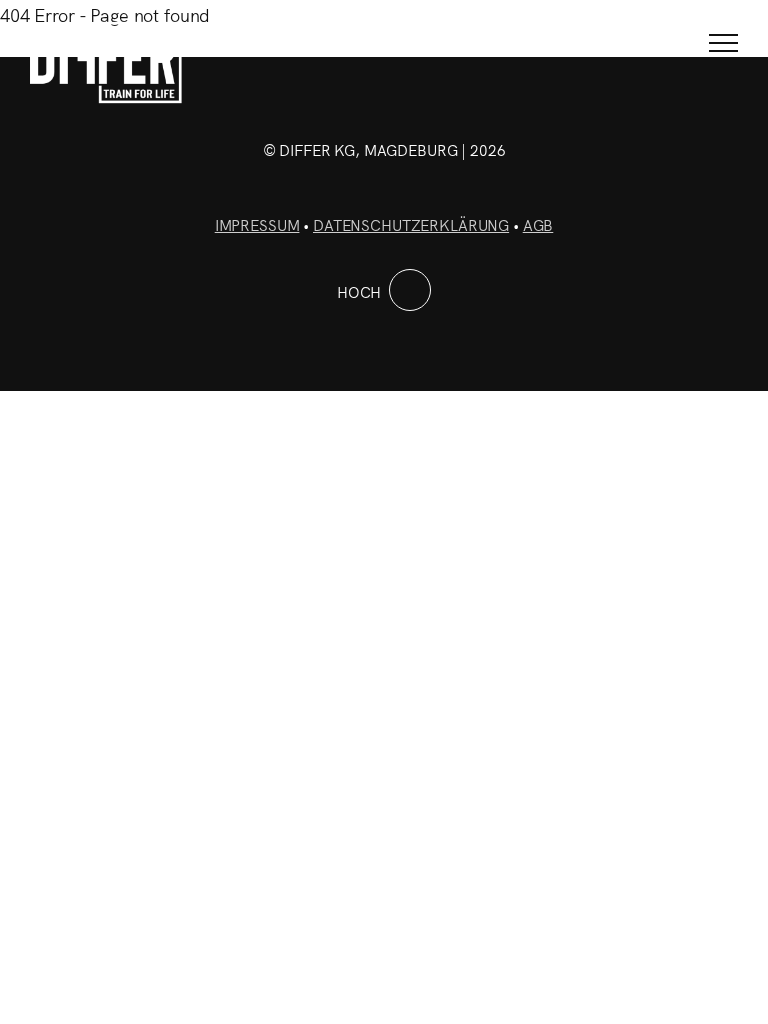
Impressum (257, 224)
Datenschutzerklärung (411, 224)
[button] (723, 42)
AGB (538, 224)
